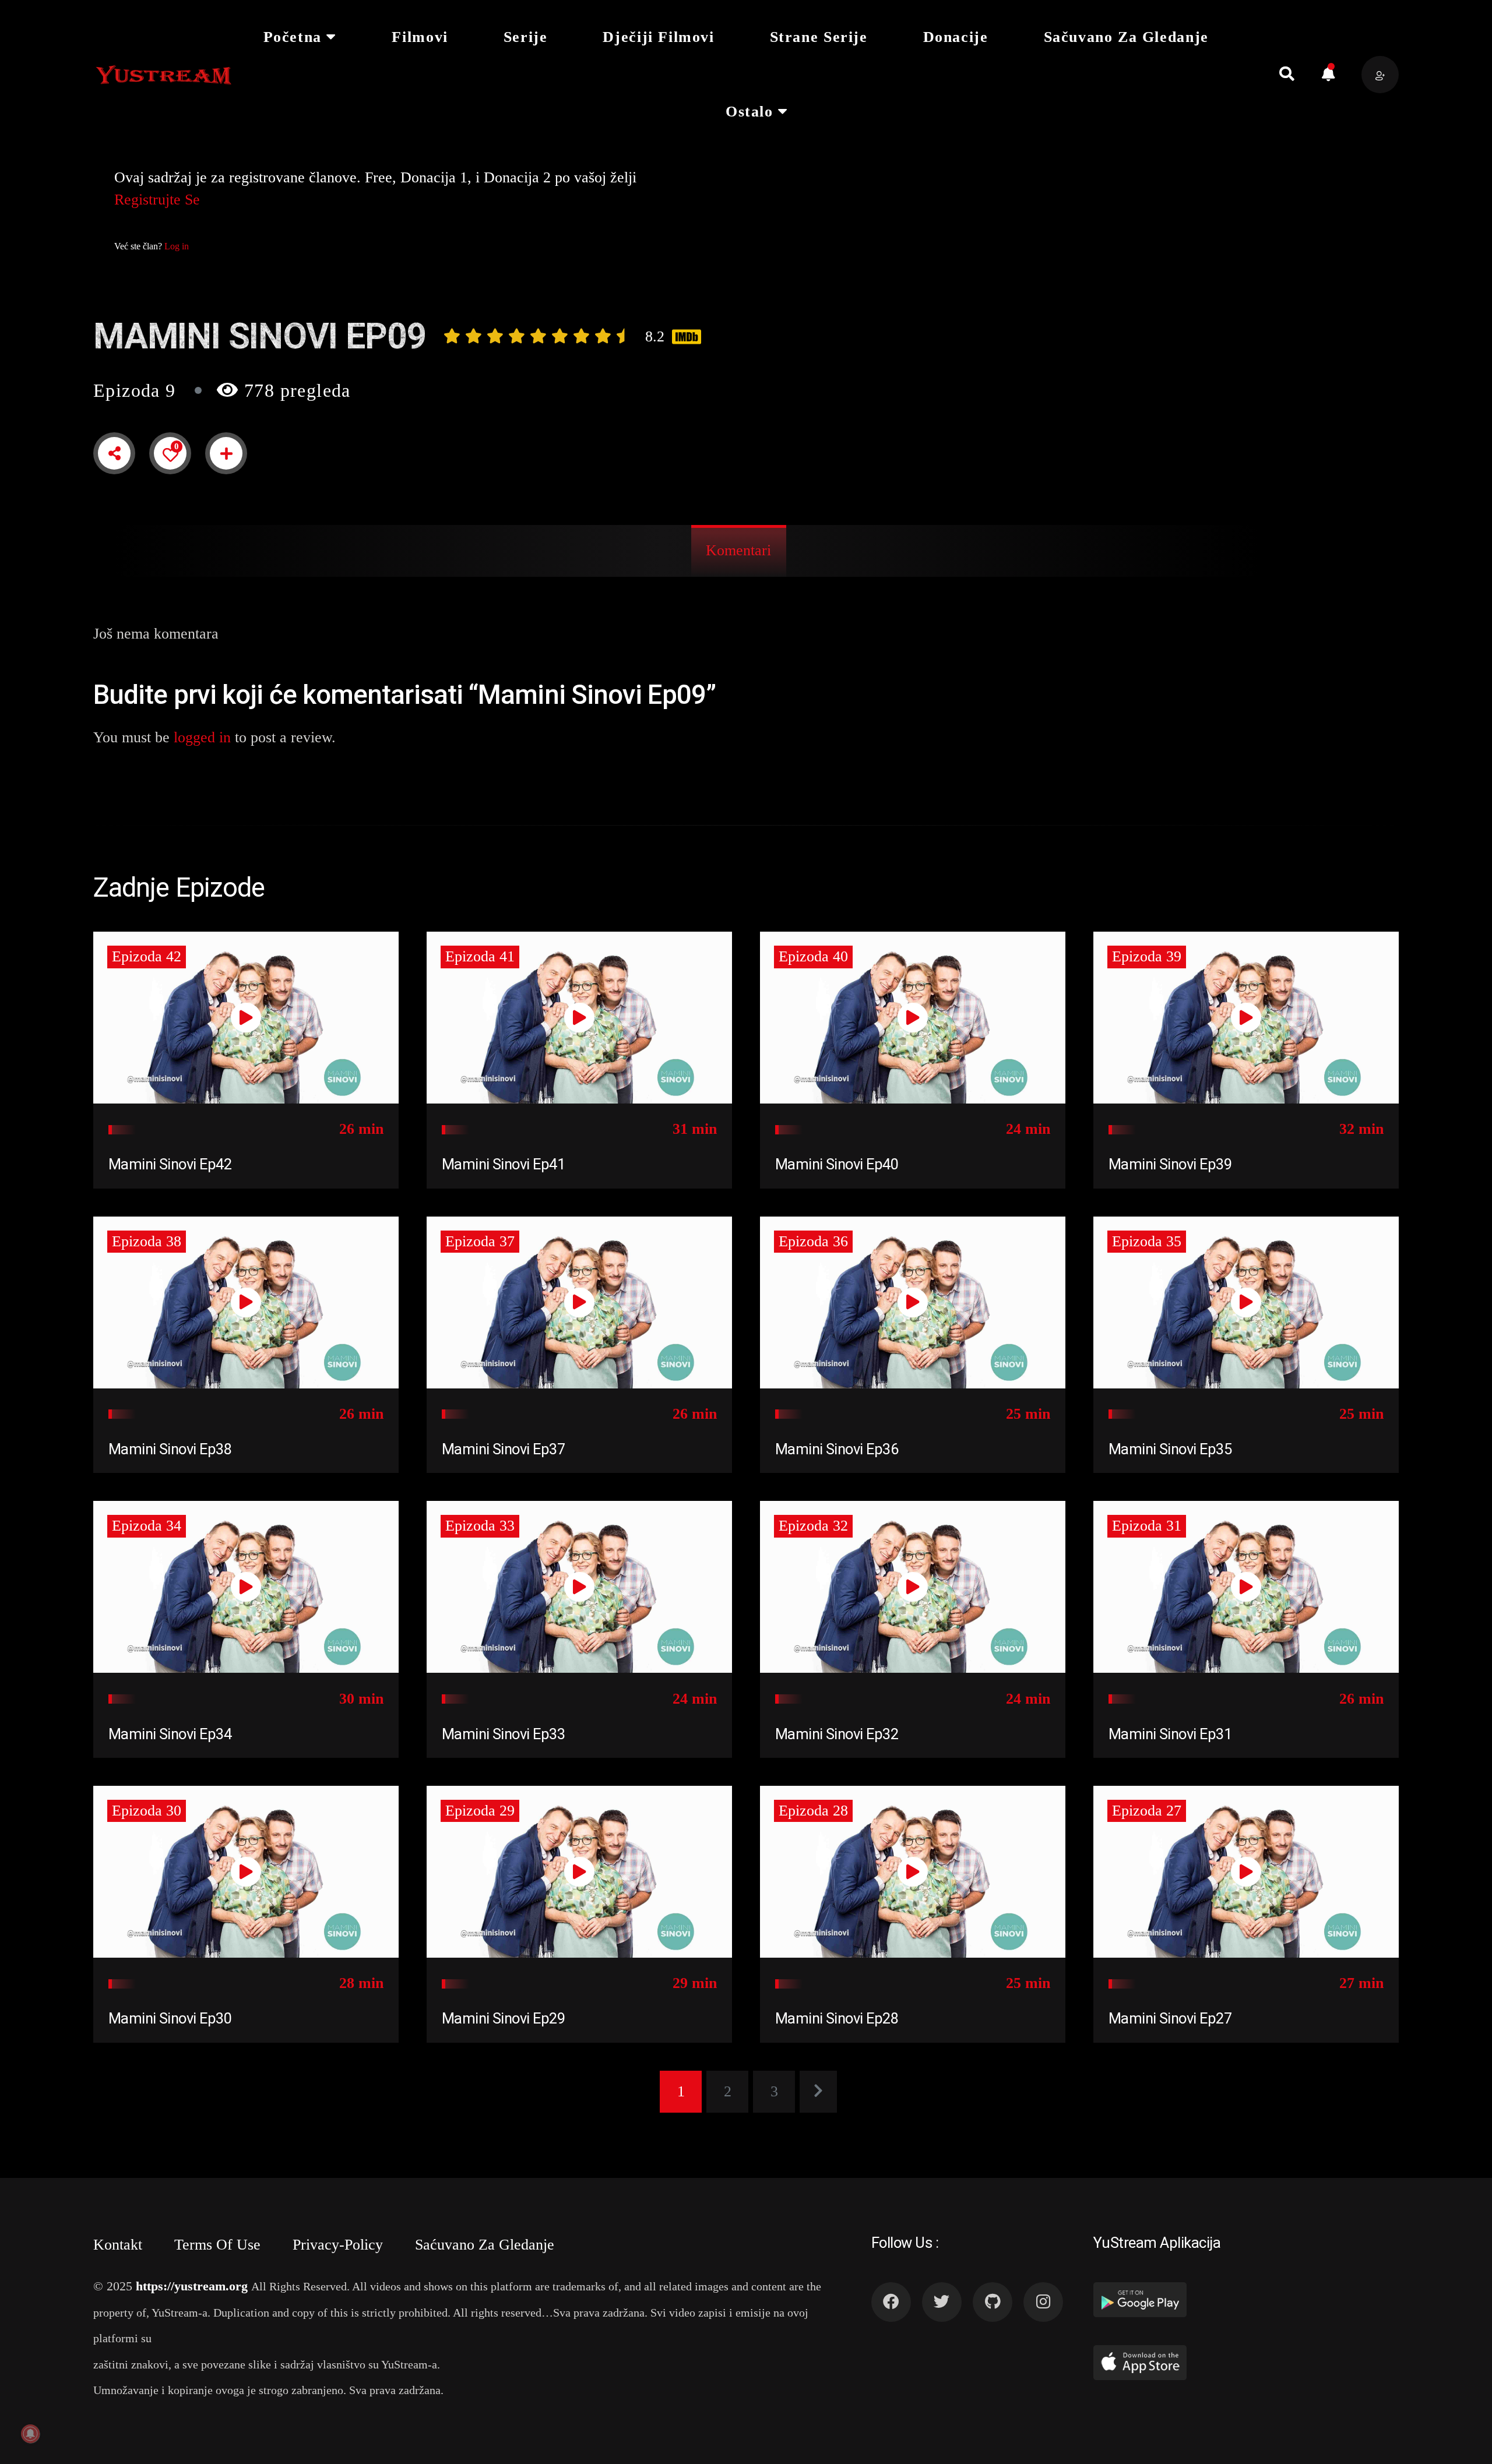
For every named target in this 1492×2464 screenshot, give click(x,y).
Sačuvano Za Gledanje (1126, 37)
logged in (202, 737)
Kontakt (118, 2245)
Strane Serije (819, 37)
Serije (526, 37)
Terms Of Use (217, 2245)
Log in (177, 246)
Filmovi (420, 37)
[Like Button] (170, 454)
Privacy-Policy (338, 2245)
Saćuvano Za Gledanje (485, 2245)
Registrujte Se (157, 200)
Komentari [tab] (738, 550)
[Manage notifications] (30, 2434)
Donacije (956, 37)
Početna (293, 37)
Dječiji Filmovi (658, 37)
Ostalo (749, 112)
